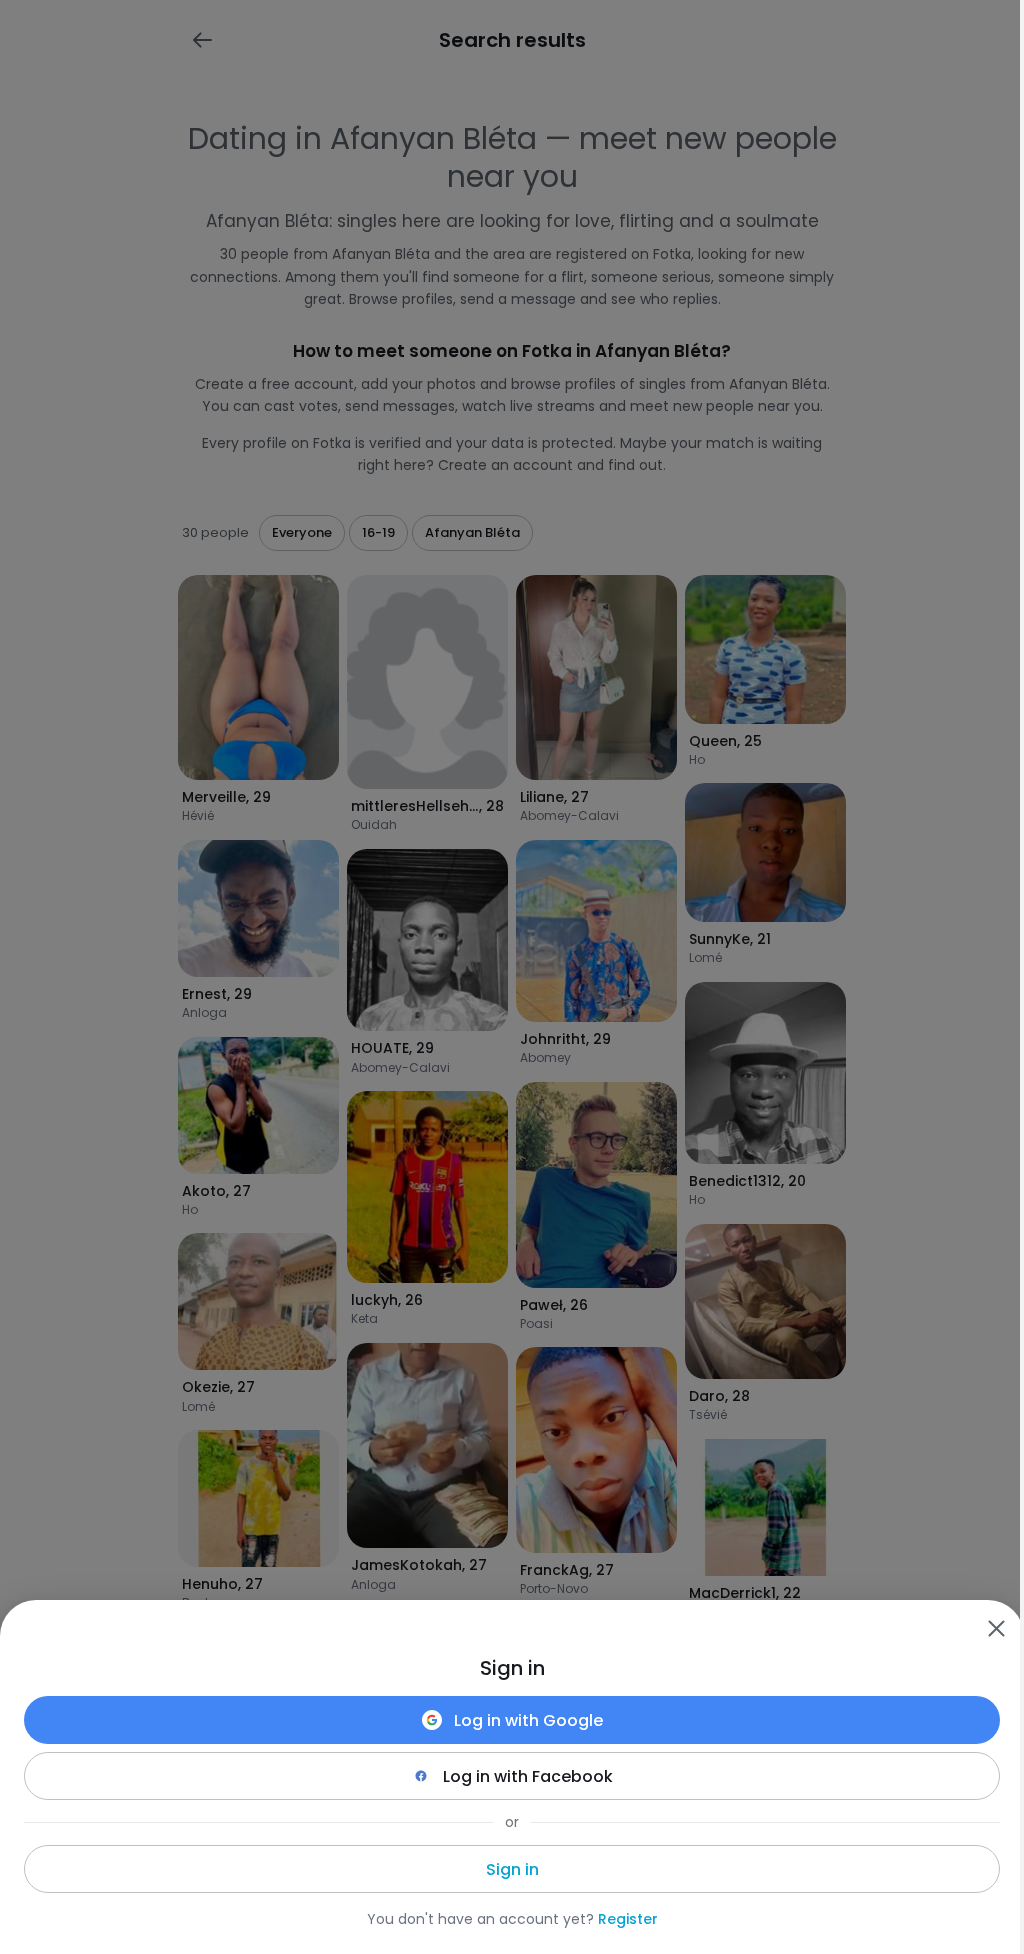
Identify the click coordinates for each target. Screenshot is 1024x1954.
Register (628, 1919)
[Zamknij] (996, 1628)
